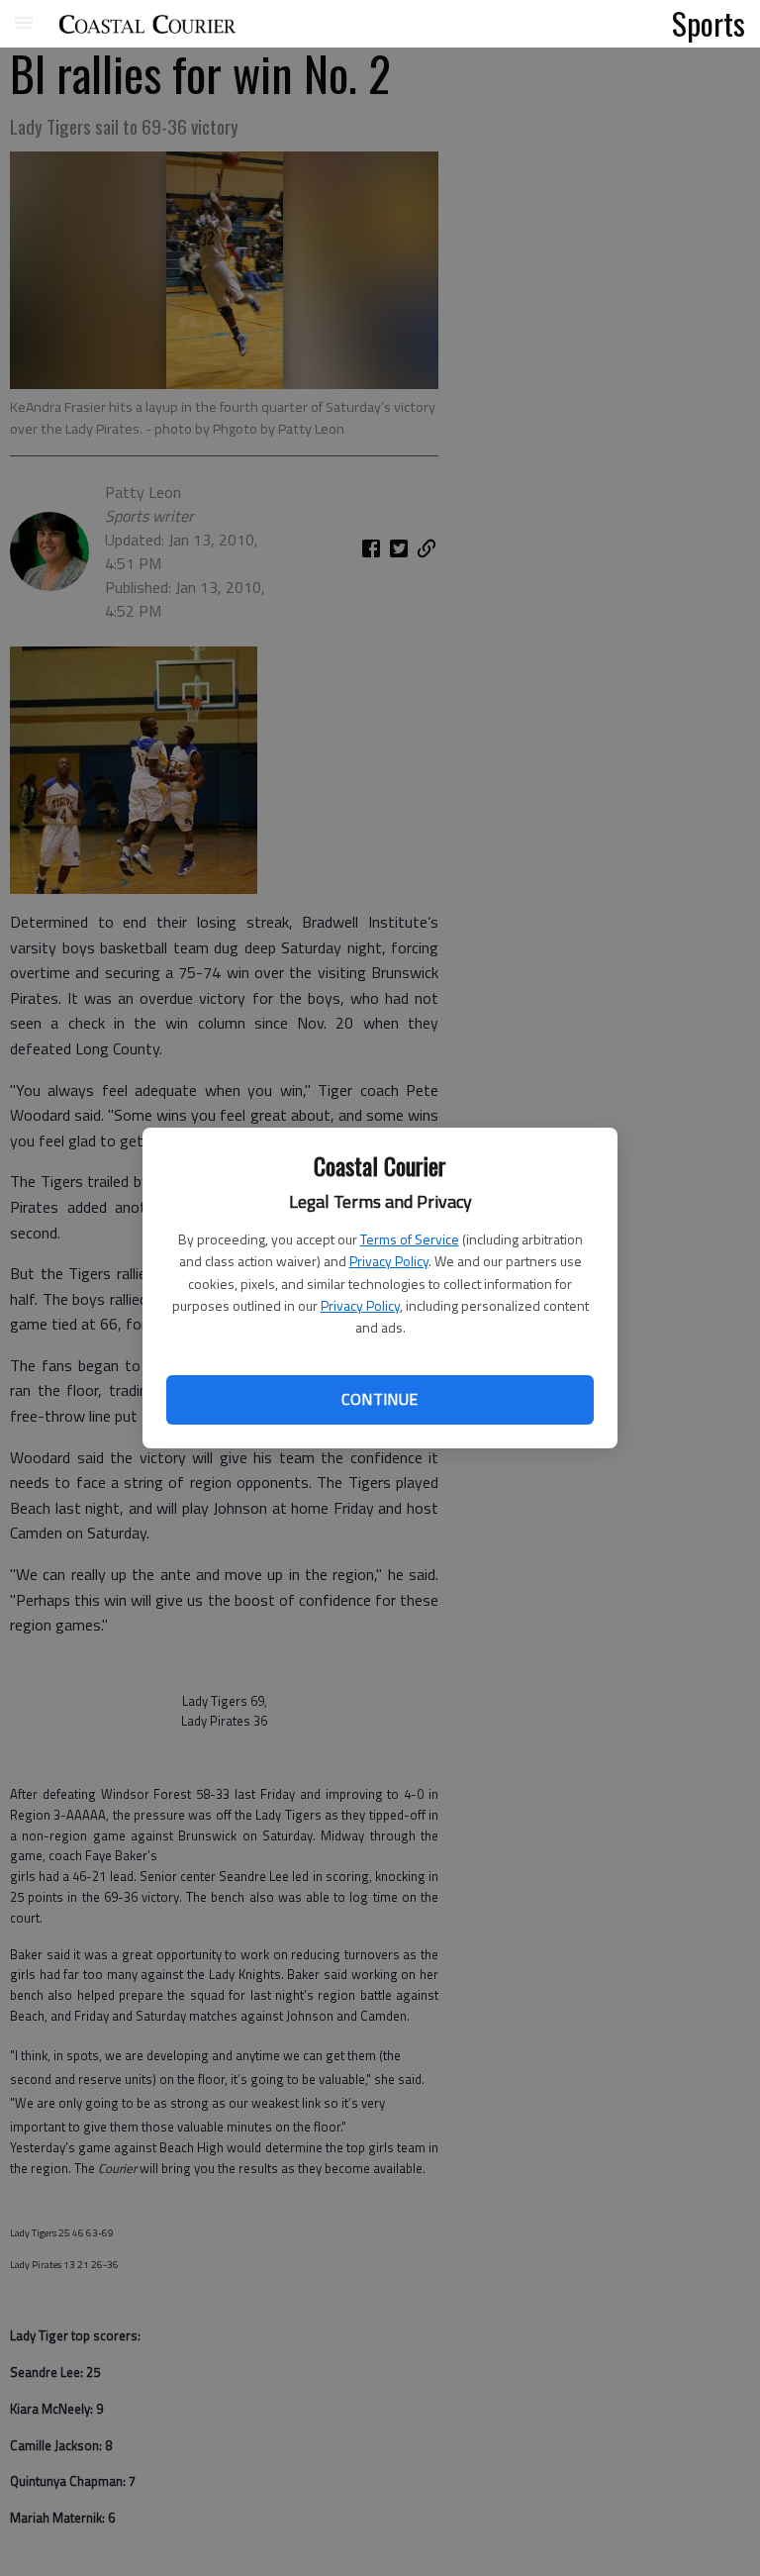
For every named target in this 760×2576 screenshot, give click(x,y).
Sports (709, 23)
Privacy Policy (389, 1261)
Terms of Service (410, 1239)
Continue (380, 1399)
